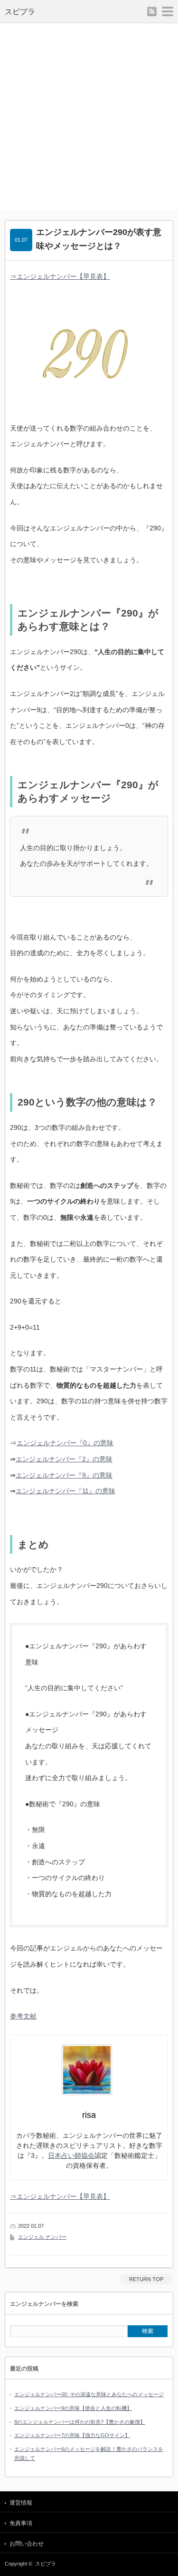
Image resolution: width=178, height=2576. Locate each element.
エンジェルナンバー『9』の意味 (64, 1475)
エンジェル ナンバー (42, 2237)
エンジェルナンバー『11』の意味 (66, 1491)
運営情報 (21, 2503)
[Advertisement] (89, 117)
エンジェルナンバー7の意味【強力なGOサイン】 (72, 2435)
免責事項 (21, 2523)
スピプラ (20, 12)
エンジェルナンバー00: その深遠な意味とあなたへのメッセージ (89, 2394)
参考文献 (23, 2016)
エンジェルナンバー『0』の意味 (65, 1443)
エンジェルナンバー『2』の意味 (64, 1459)
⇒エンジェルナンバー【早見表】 (60, 276)
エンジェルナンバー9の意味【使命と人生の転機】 (73, 2408)
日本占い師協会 (71, 2155)
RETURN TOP (146, 2279)
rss (152, 11)
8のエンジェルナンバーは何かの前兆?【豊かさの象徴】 (80, 2422)
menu (168, 11)
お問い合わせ (27, 2544)
